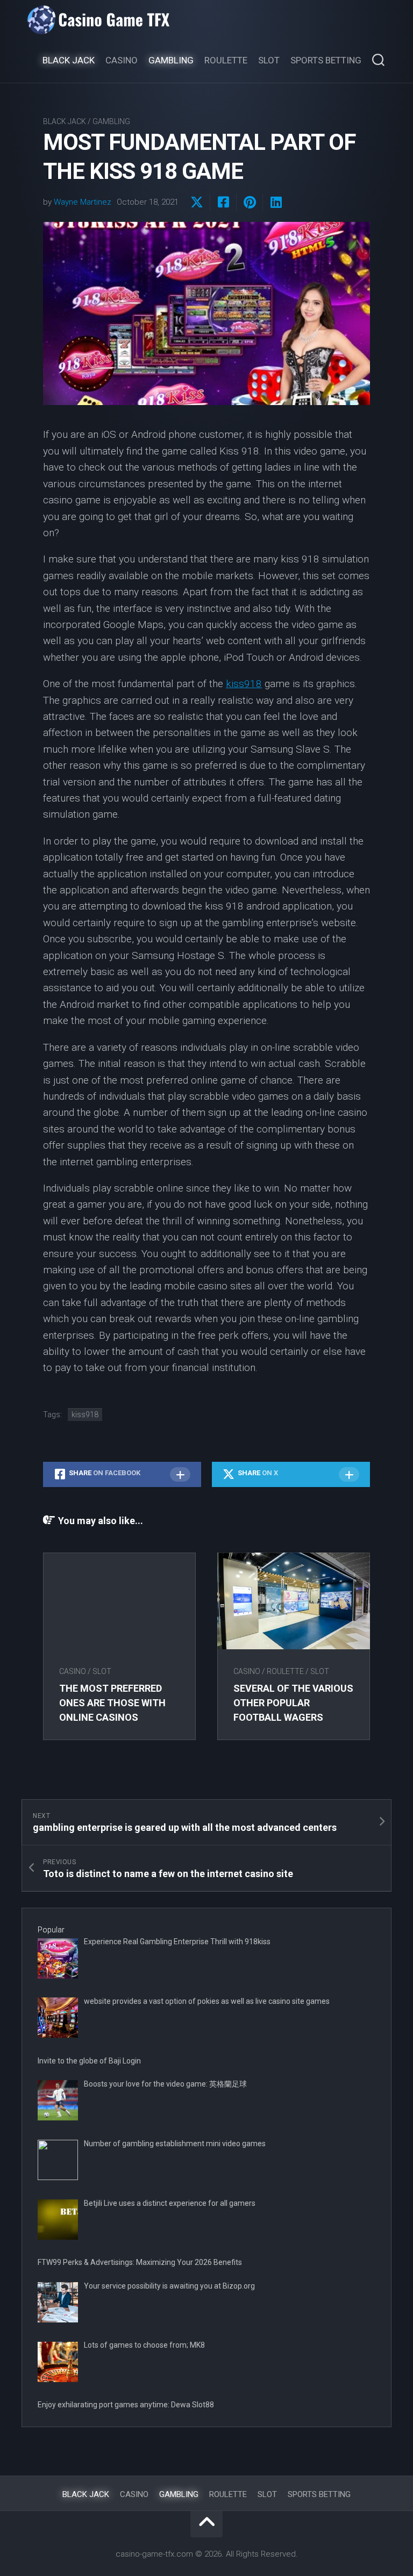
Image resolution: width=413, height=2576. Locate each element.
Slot (269, 60)
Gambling (171, 60)
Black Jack (69, 60)
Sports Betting (326, 60)
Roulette (226, 60)
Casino (122, 60)
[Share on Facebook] (223, 203)
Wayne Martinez (83, 202)
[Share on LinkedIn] (276, 203)
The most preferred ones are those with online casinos (112, 1703)
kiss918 (244, 684)
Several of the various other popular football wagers (293, 1703)
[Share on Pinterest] (249, 203)
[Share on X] (197, 203)
